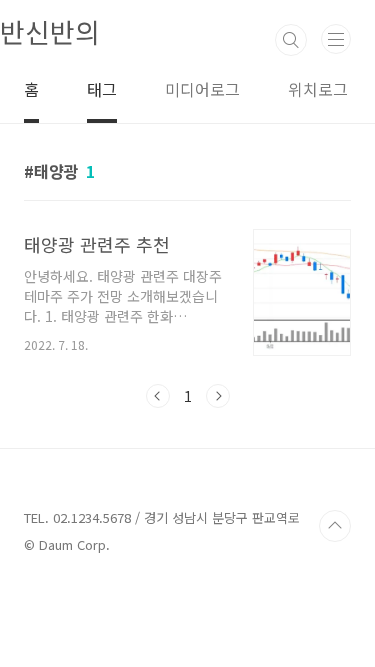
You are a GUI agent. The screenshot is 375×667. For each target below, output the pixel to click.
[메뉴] (336, 39)
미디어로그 (202, 89)
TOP (335, 526)
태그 (102, 89)
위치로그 (318, 89)
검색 (291, 40)
